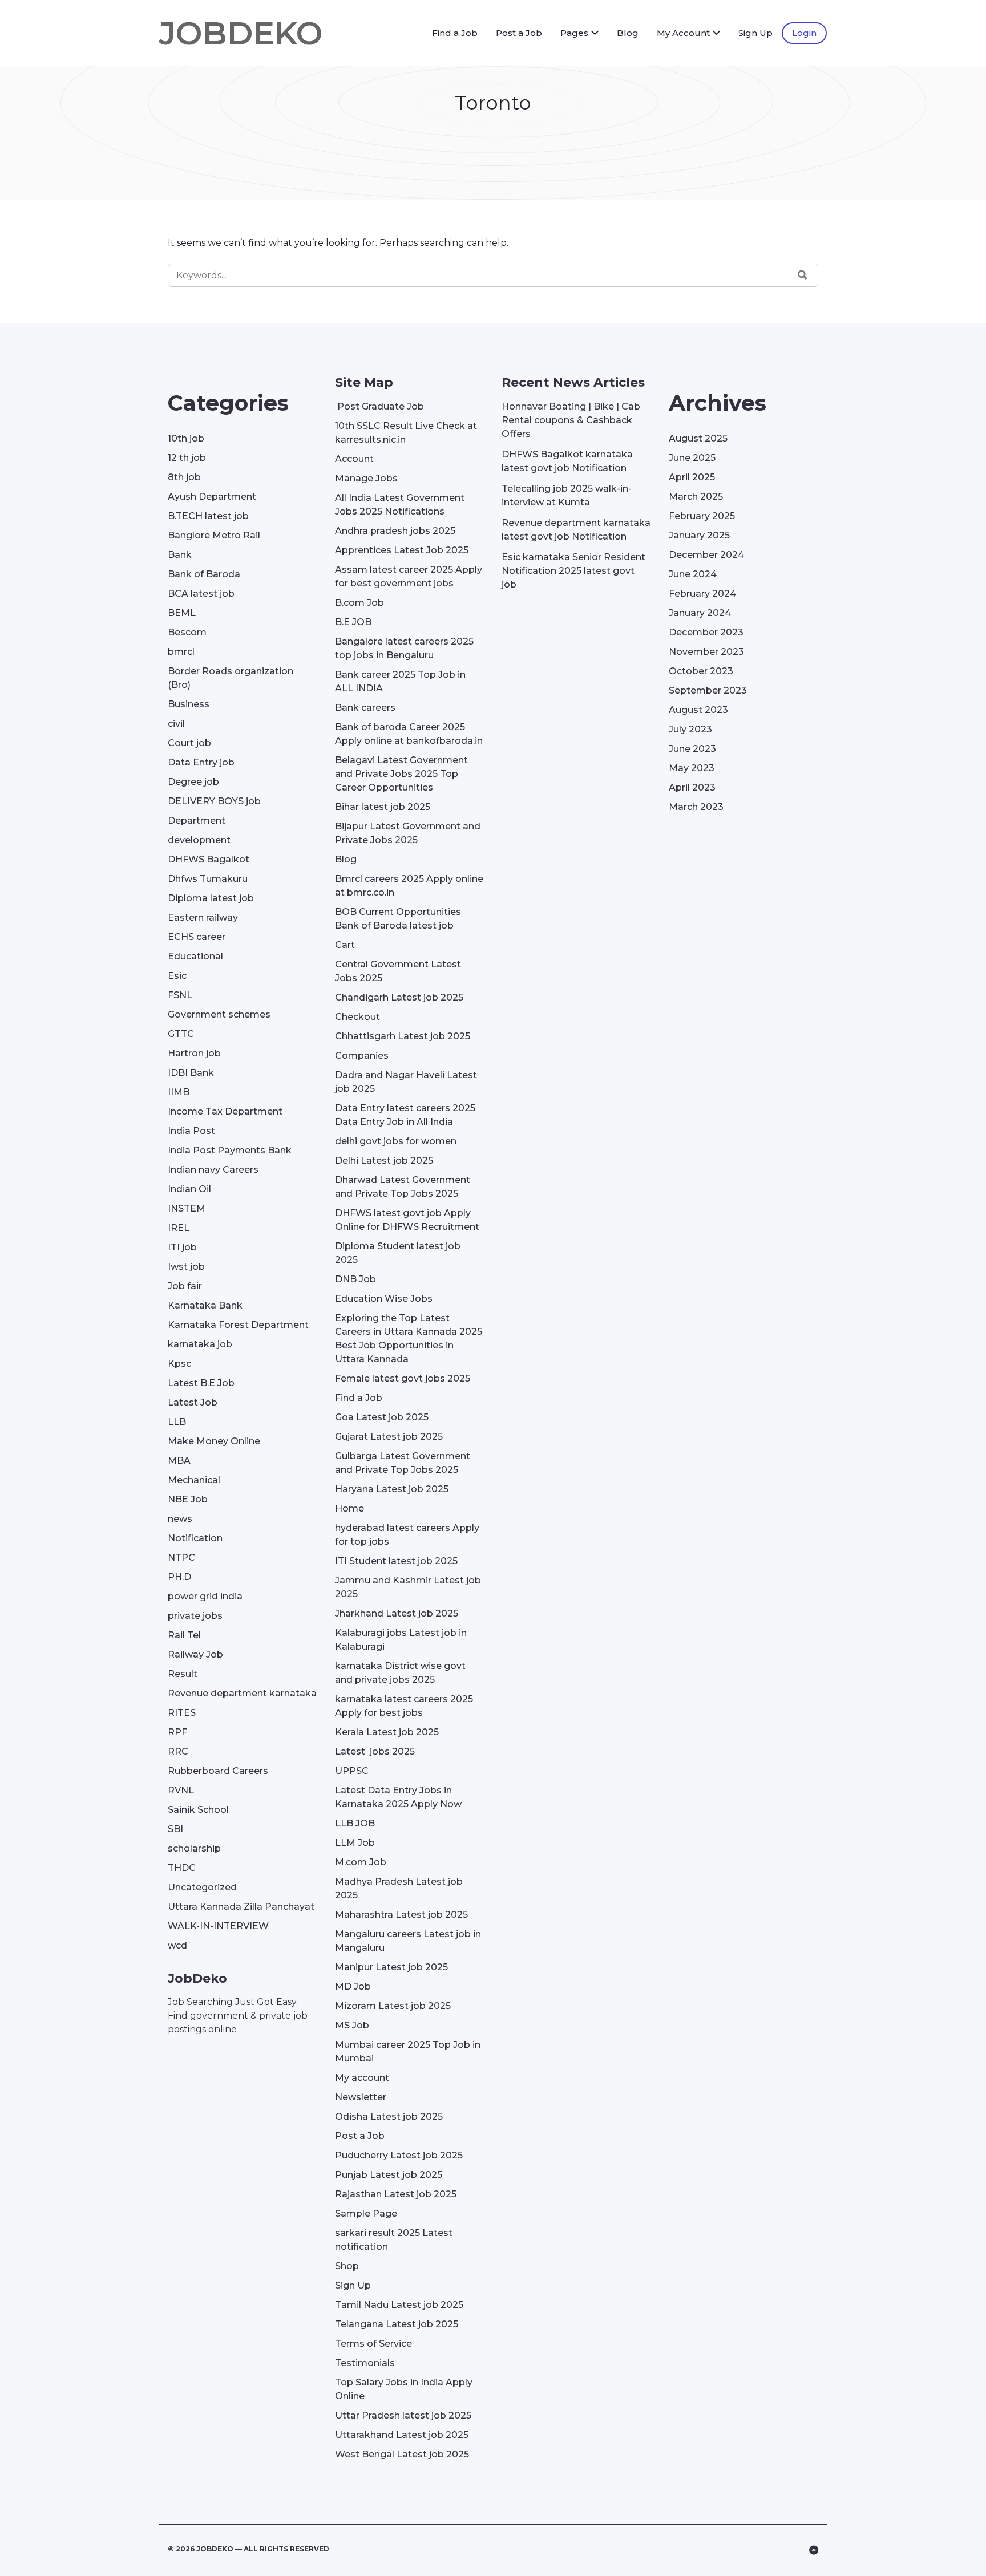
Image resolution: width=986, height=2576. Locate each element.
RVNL (181, 1790)
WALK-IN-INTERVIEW (218, 1926)
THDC (182, 1868)
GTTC (181, 1034)
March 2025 (696, 497)
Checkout (357, 1017)
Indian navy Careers (213, 1170)
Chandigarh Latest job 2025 (399, 997)
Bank (180, 555)
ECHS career (197, 937)
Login (804, 33)
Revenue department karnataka (242, 1693)
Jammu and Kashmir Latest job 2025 (408, 1587)
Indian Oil (189, 1189)
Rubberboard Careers (218, 1771)
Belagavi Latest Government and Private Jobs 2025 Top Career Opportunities (401, 774)
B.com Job (359, 603)
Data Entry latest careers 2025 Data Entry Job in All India (405, 1115)
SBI (175, 1829)
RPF (177, 1732)
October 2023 (701, 671)
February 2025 (702, 516)
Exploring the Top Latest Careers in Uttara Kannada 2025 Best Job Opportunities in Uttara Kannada (409, 1338)
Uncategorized (202, 1887)
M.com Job (361, 1862)
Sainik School (198, 1810)
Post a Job (519, 33)
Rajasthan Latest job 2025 (396, 2194)
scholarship (194, 1848)
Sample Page (366, 2214)
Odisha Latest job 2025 (389, 2117)
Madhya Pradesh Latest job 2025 (399, 1888)
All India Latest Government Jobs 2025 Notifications (400, 505)
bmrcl (181, 652)
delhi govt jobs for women (396, 1141)
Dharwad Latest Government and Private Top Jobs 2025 (403, 1187)
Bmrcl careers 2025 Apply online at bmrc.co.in (409, 886)
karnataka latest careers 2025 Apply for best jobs (404, 1706)
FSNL (180, 995)
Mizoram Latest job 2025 (393, 2006)
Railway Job (195, 1654)
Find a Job (455, 33)
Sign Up (755, 33)
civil (176, 724)
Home (349, 1508)
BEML (182, 613)
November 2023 (706, 652)
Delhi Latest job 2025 (384, 1161)
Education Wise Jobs (384, 1299)
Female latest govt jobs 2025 (403, 1378)
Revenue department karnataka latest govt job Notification (576, 530)
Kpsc (179, 1364)
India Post (191, 1131)
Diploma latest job (211, 898)
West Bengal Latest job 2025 (402, 2454)
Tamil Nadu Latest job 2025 (399, 2305)
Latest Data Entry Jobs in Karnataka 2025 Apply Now (398, 1797)
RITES (182, 1713)
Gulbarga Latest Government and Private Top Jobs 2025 (403, 1463)
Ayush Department (212, 497)
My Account (683, 33)
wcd (177, 1945)
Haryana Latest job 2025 (392, 1489)
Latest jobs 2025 (375, 1751)
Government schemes (219, 1014)
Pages (574, 33)
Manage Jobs (366, 478)
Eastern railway (203, 918)
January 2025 (699, 535)
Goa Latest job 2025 (382, 1417)
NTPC (181, 1558)
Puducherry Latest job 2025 (399, 2155)
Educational (195, 956)
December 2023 (706, 632)
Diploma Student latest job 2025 (398, 1253)
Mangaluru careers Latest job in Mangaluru (408, 1941)
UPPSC (352, 1771)
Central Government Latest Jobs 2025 (398, 971)
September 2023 (708, 690)
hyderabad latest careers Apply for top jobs (407, 1535)
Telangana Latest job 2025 (397, 2324)
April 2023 (692, 787)
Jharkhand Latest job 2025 (397, 1613)
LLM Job (355, 1843)
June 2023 (692, 749)
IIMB (179, 1092)
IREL (179, 1228)
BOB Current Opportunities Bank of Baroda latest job (398, 919)
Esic (177, 976)
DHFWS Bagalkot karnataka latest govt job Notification (567, 461)
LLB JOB (355, 1823)
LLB (177, 1422)
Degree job (193, 782)
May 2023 (692, 768)
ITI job (182, 1247)
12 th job (187, 458)
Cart (345, 945)
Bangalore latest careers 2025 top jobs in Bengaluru (404, 648)
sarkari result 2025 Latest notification (394, 2240)
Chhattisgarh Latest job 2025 (403, 1036)
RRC (178, 1751)
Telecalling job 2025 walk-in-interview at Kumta (567, 495)
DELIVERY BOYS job (214, 801)
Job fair (185, 1286)
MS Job (352, 2025)
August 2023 (698, 710)
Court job (189, 743)
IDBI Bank (191, 1073)
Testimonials (365, 2363)
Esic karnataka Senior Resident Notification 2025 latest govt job (573, 571)
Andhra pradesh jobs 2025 (395, 531)
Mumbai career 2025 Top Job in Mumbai (408, 2052)
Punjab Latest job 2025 (389, 2175)
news (180, 1519)
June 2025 (692, 458)
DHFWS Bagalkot (209, 859)
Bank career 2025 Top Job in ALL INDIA (400, 681)
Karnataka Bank (205, 1305)
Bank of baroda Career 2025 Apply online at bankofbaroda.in (409, 734)
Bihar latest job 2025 (383, 807)
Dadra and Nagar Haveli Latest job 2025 (406, 1082)
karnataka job (200, 1344)
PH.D (179, 1577)
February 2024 (702, 594)
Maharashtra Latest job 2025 (401, 1915)
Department (197, 821)
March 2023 (696, 807)
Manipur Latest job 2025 (391, 1967)
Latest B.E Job (201, 1383)
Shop (347, 2266)
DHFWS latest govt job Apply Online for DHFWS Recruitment (407, 1220)
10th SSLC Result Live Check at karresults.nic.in (406, 433)
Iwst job (186, 1267)
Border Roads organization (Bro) (231, 678)
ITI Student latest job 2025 (396, 1561)
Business (189, 704)
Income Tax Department (225, 1111)
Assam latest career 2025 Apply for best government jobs (409, 576)
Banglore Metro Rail (214, 535)
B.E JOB (353, 622)
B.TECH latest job (208, 516)
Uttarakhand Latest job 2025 (402, 2435)
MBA (179, 1461)
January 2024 (700, 613)
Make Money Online (214, 1441)
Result (183, 1674)
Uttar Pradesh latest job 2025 (403, 2415)
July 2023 (690, 729)
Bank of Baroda (204, 574)
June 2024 (693, 574)
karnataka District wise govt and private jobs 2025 (400, 1673)
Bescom (187, 632)
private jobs (195, 1616)
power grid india (205, 1596)
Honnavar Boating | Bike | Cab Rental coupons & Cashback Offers (571, 420)
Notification (195, 1538)
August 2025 (698, 438)
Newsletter (361, 2097)
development (199, 840)
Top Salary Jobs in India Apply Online (404, 2389)
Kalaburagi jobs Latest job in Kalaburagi (401, 1640)
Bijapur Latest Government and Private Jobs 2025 (408, 833)
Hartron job (194, 1053)
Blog (628, 33)
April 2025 (692, 477)
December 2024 (706, 555)
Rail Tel (184, 1635)
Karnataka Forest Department (238, 1325)
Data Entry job (201, 762)
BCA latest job (201, 594)
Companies (362, 1056)
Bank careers (365, 708)
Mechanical (194, 1480)
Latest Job (193, 1402)
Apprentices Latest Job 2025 (402, 550)
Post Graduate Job (379, 406)
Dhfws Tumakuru (208, 879)
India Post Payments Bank (230, 1150)
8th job (184, 477)
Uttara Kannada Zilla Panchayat (241, 1907)
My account (362, 2078)
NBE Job (188, 1499)
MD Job (353, 1986)
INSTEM (187, 1208)
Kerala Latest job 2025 (387, 1732)
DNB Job (355, 1279)
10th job (186, 438)
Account (354, 459)
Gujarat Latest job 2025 (389, 1437)
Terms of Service (373, 2344)
